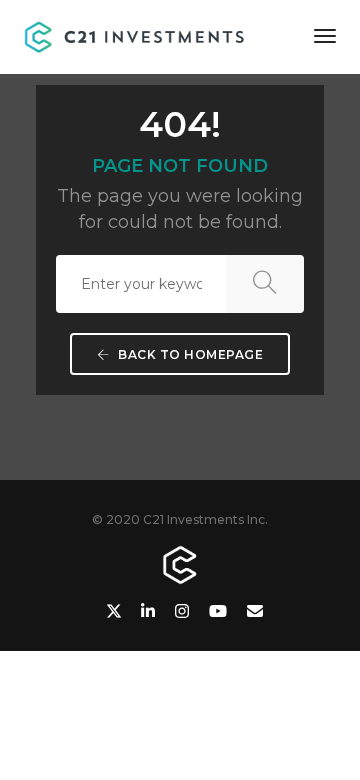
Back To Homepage (189, 354)
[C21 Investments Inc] (136, 35)
